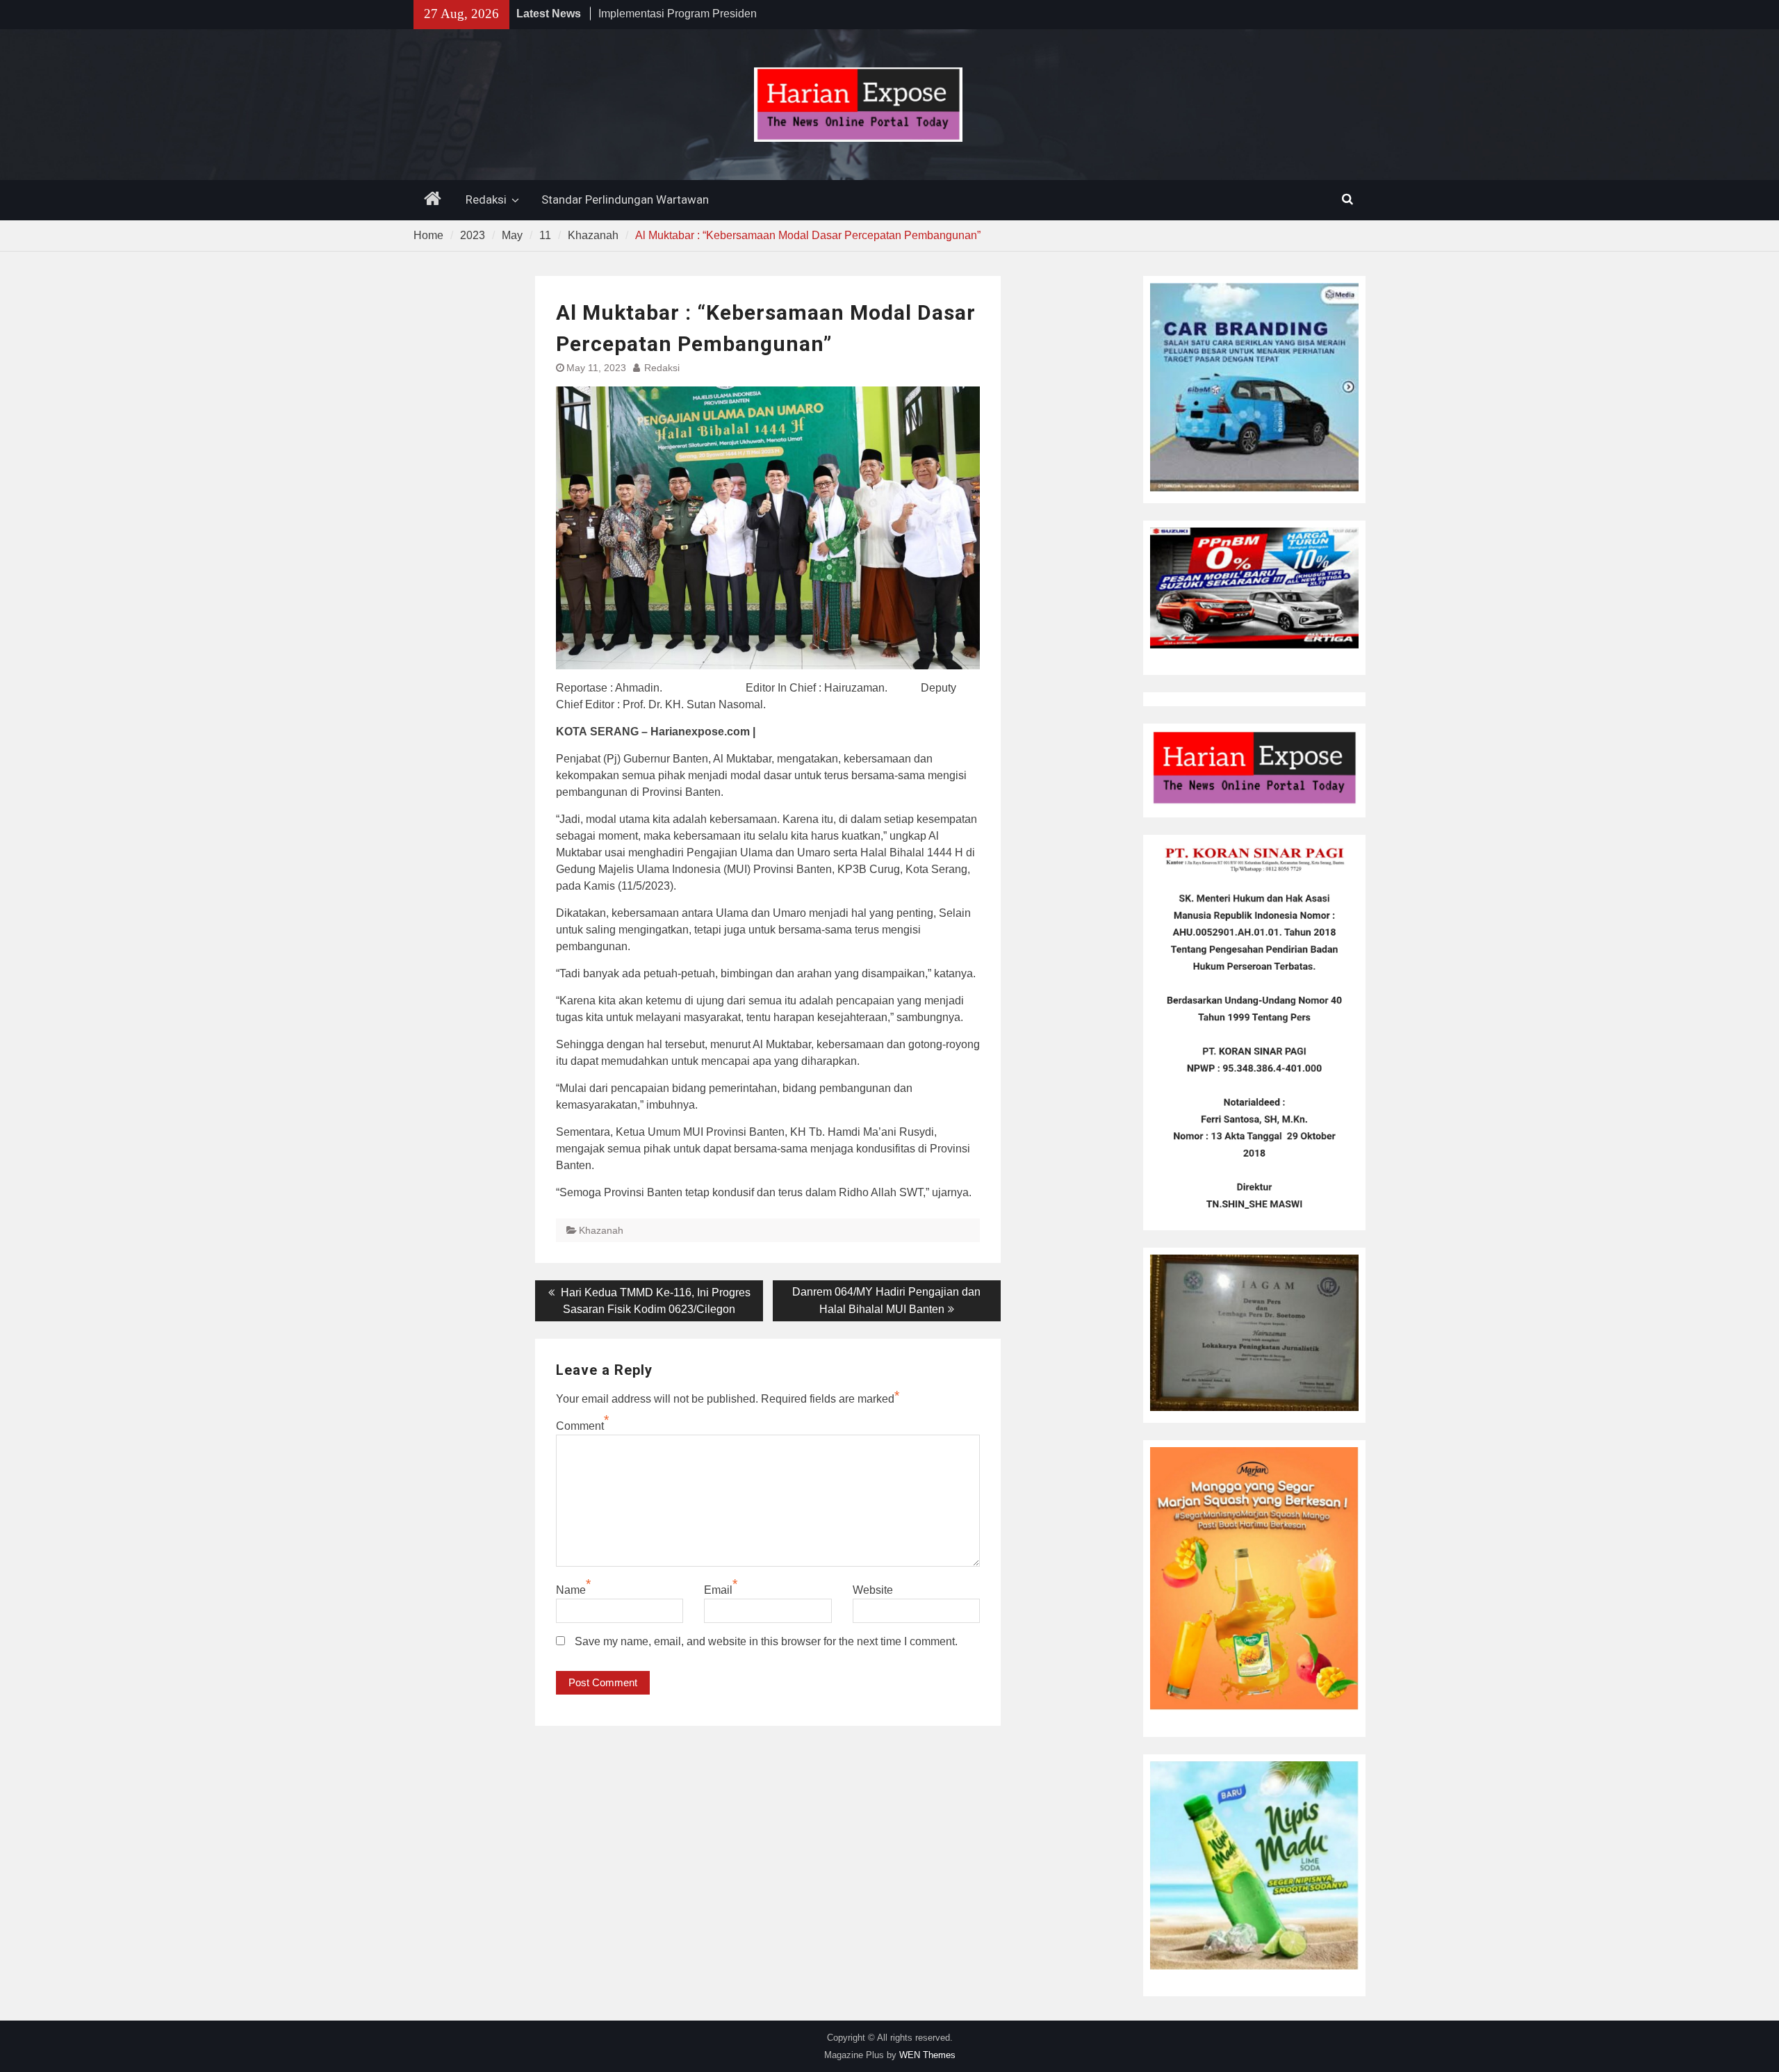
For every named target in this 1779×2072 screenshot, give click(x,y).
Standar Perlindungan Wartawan (625, 199)
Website (873, 1590)
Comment (580, 1426)
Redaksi (486, 199)
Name (571, 1590)
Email (718, 1590)
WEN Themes (927, 2055)
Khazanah (601, 1230)
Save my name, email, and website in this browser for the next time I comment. (766, 1641)
